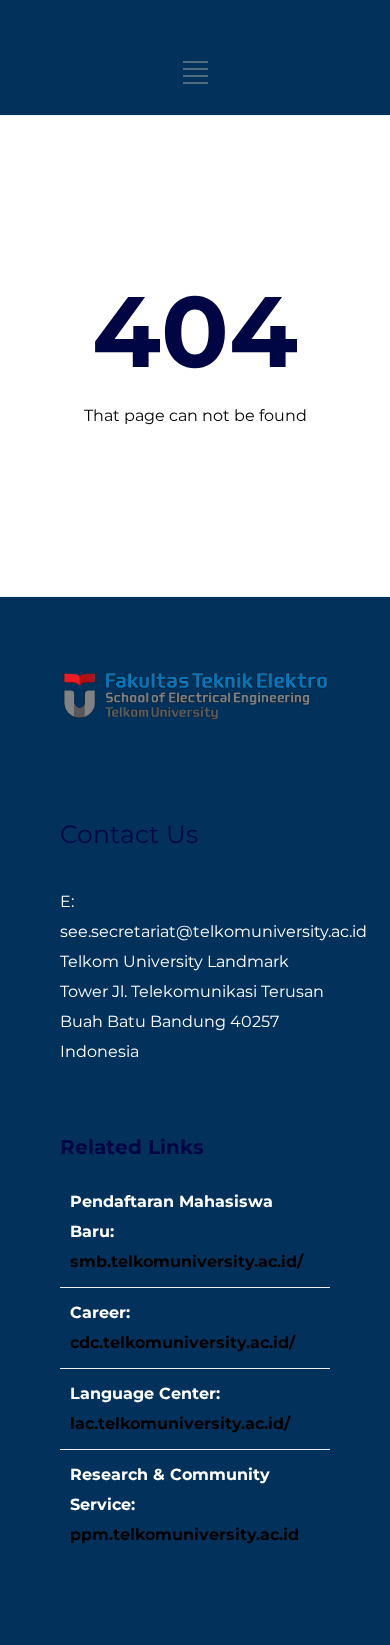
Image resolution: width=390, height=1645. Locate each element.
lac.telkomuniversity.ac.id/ (180, 1423)
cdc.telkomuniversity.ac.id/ (182, 1342)
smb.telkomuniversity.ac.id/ (186, 1261)
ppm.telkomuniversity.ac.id (184, 1534)
